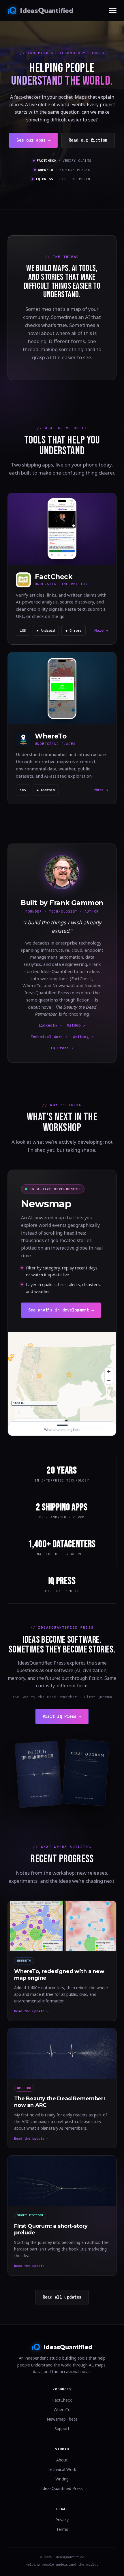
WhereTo (62, 2410)
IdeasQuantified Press (62, 2488)
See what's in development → (61, 1310)
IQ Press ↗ (62, 1048)
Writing (62, 2479)
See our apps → (33, 140)
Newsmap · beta (62, 2419)
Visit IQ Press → (62, 1716)
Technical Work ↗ (49, 1037)
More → (101, 630)
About (62, 2460)
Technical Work (62, 2469)
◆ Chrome (74, 630)
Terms (62, 2529)
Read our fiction (88, 140)
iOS (23, 630)
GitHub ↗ (76, 1025)
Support (62, 2429)
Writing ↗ (83, 1037)
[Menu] (113, 10)
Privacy (62, 2520)
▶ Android (46, 630)
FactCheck (62, 2400)
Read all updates (62, 2297)
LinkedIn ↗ (50, 1025)
